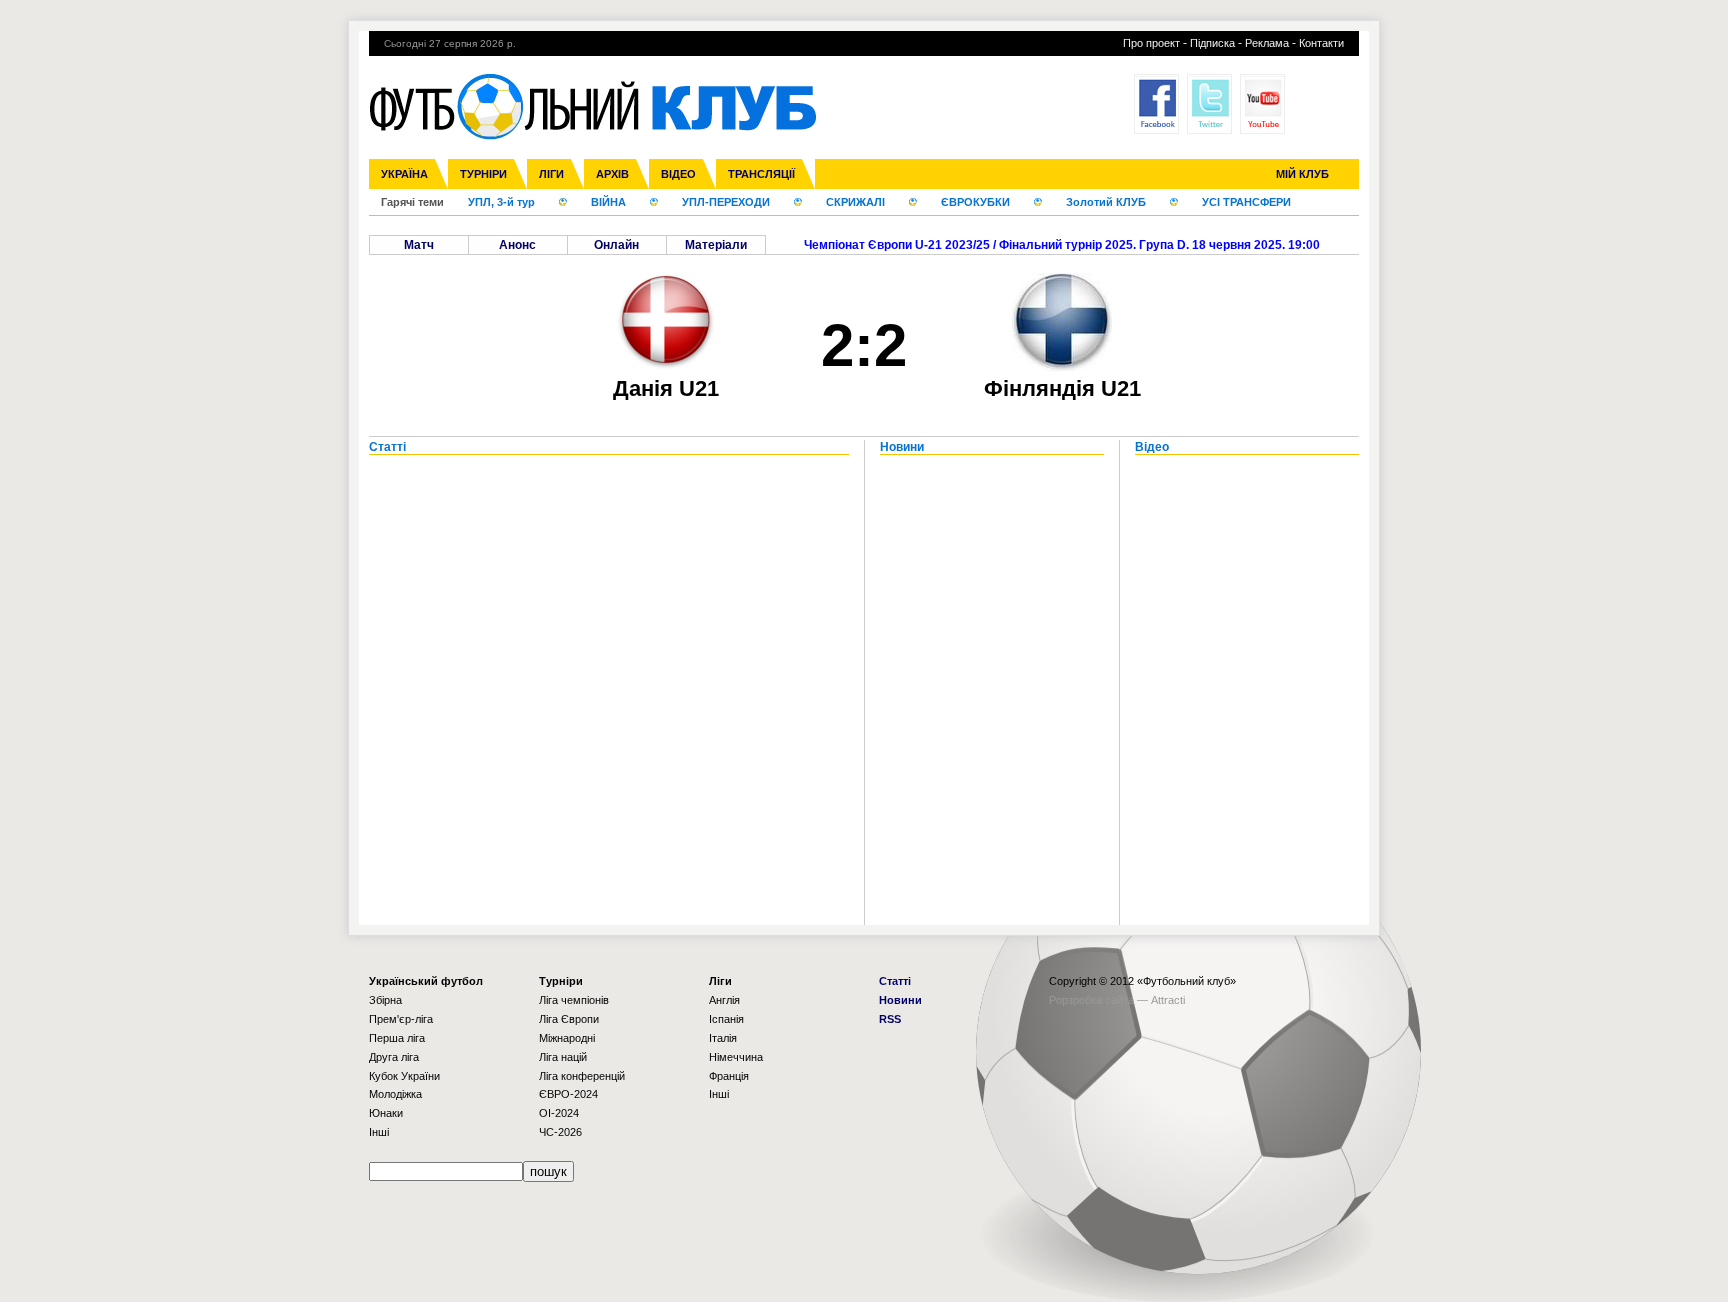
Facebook (1156, 104)
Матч (419, 245)
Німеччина (736, 1057)
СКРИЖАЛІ (855, 202)
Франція (729, 1076)
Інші (379, 1132)
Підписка (1212, 43)
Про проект (1151, 43)
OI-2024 (559, 1113)
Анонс (517, 245)
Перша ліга (397, 1038)
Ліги (551, 174)
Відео (678, 174)
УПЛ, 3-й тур (501, 202)
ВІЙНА (608, 202)
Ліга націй (563, 1057)
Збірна (385, 1000)
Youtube (1262, 104)
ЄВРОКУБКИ (975, 202)
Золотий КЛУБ (1106, 202)
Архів (612, 174)
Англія (724, 1000)
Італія (723, 1038)
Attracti (1168, 1000)
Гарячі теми (412, 202)
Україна (404, 174)
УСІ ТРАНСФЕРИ (1246, 202)
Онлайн (616, 245)
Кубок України (404, 1076)
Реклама (1267, 43)
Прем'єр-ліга (401, 1019)
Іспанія (726, 1019)
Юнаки (386, 1113)
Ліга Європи (569, 1019)
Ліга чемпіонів (574, 1000)
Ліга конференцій (582, 1076)
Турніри (483, 174)
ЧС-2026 (560, 1132)
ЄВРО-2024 (568, 1094)
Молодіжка (395, 1094)
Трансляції (761, 174)
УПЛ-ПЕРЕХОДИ (726, 202)
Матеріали (716, 245)
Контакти (1321, 43)
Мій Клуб (1302, 174)
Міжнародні (567, 1038)
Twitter (1209, 104)
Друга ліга (394, 1057)
